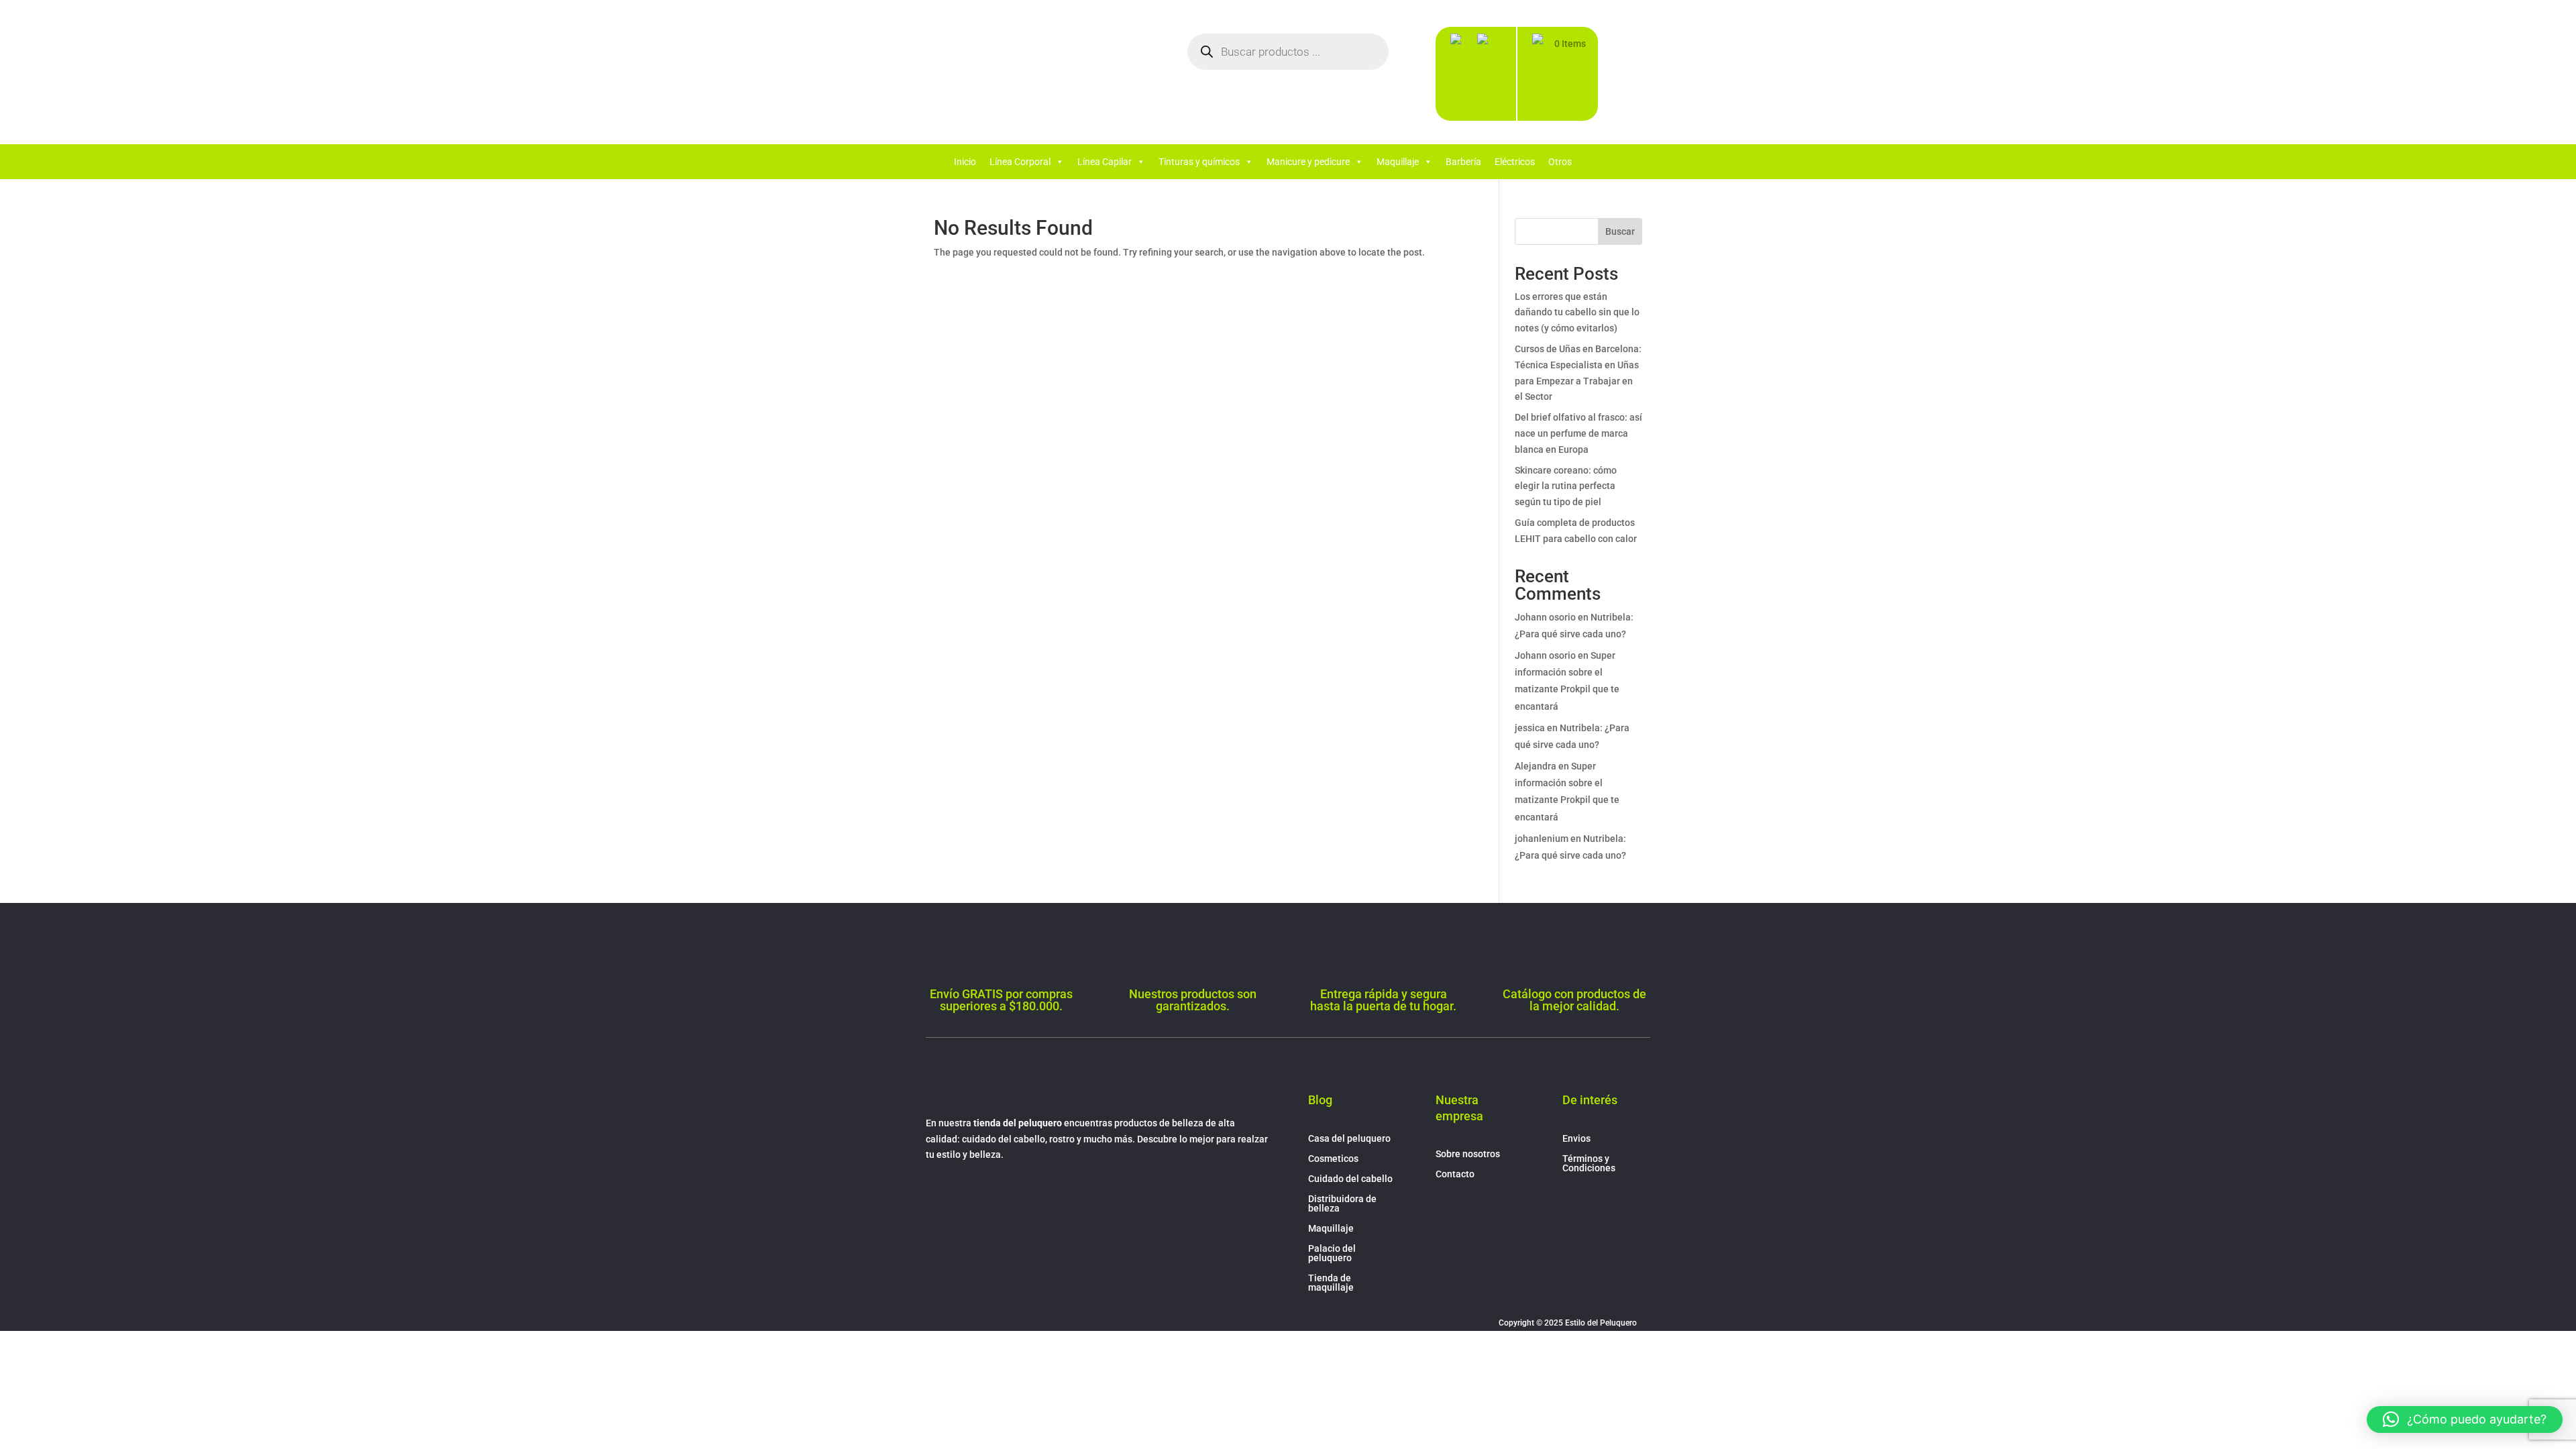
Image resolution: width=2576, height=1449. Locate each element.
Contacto (1455, 1174)
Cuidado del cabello (1350, 1179)
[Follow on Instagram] (963, 1194)
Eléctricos (1515, 162)
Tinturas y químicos (1199, 162)
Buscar (1620, 231)
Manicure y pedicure (1308, 162)
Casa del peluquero (1349, 1139)
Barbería (1463, 162)
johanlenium (1542, 839)
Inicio (965, 162)
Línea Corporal (1020, 162)
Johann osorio (1545, 617)
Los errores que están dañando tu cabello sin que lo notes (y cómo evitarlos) (1577, 313)
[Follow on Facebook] (936, 1194)
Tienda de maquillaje (1331, 1283)
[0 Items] (1542, 77)
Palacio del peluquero (1332, 1253)
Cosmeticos (1333, 1159)
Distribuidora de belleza (1342, 1204)
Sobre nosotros (1468, 1154)
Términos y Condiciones (1589, 1164)
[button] (2465, 1419)
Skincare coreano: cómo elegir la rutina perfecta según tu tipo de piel (1566, 486)
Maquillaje (1398, 162)
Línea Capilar (1105, 162)
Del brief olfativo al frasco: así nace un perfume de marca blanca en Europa (1578, 433)
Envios (1576, 1139)
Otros (1560, 162)
